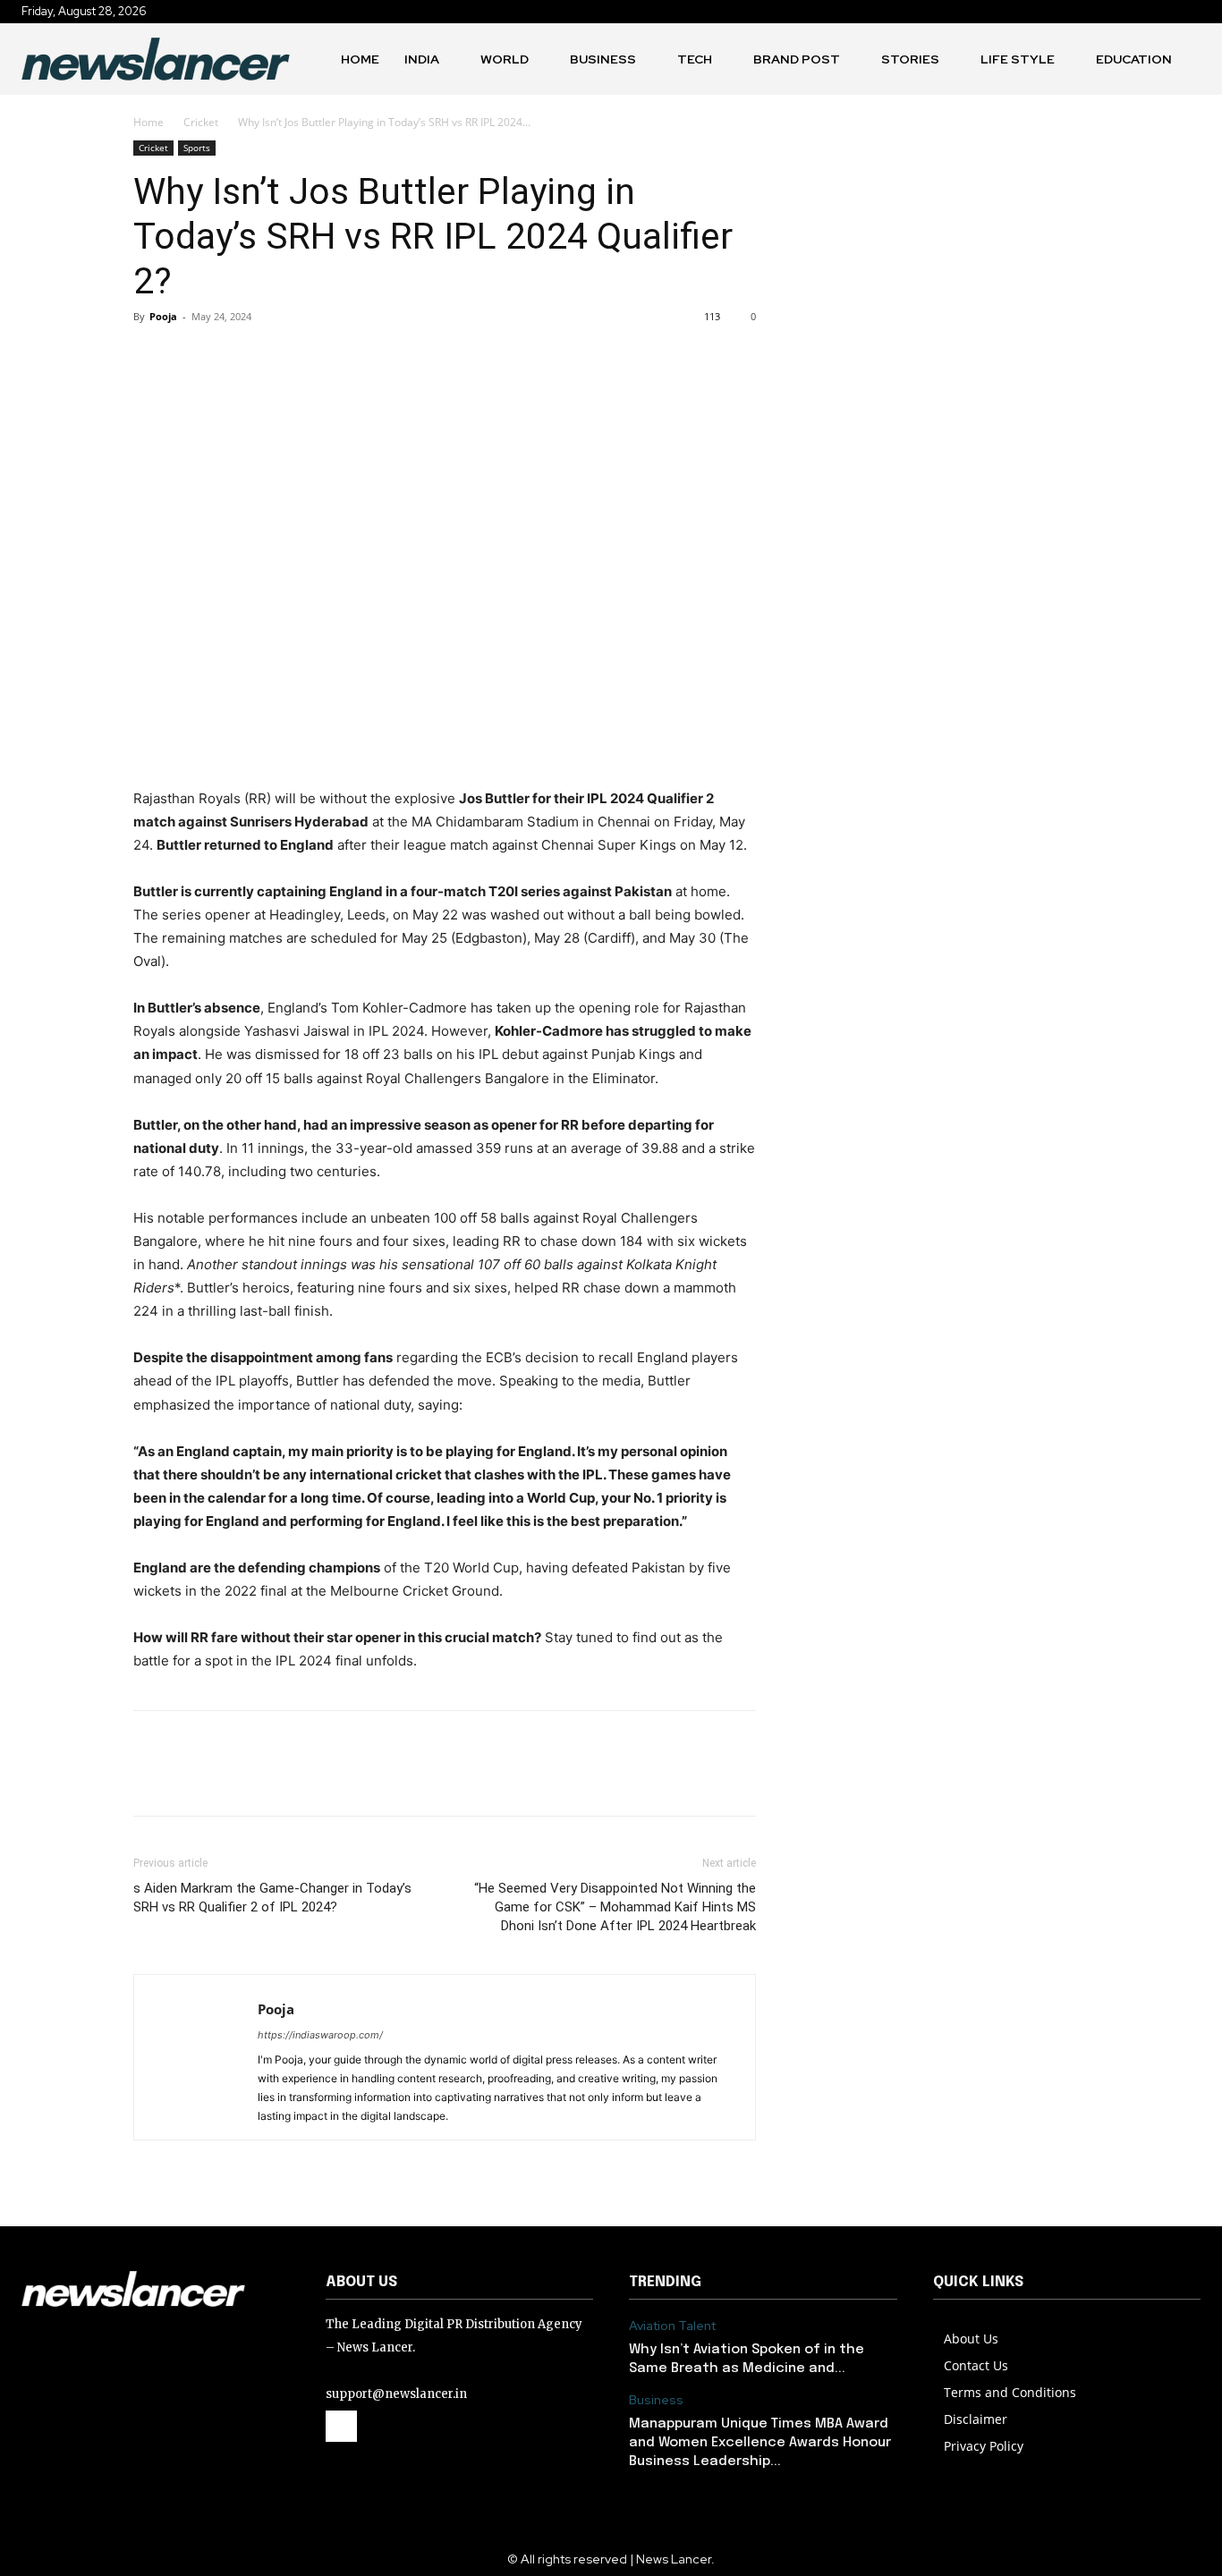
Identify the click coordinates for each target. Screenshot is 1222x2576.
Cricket (201, 122)
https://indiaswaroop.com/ (320, 2035)
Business (656, 2400)
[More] (317, 357)
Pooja (163, 316)
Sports (197, 148)
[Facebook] (151, 357)
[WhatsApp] (275, 357)
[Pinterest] (233, 357)
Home (149, 122)
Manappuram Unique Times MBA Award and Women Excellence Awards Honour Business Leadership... (760, 2443)
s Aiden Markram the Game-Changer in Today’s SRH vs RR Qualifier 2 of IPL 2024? (272, 1898)
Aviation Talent (672, 2326)
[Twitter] (192, 357)
